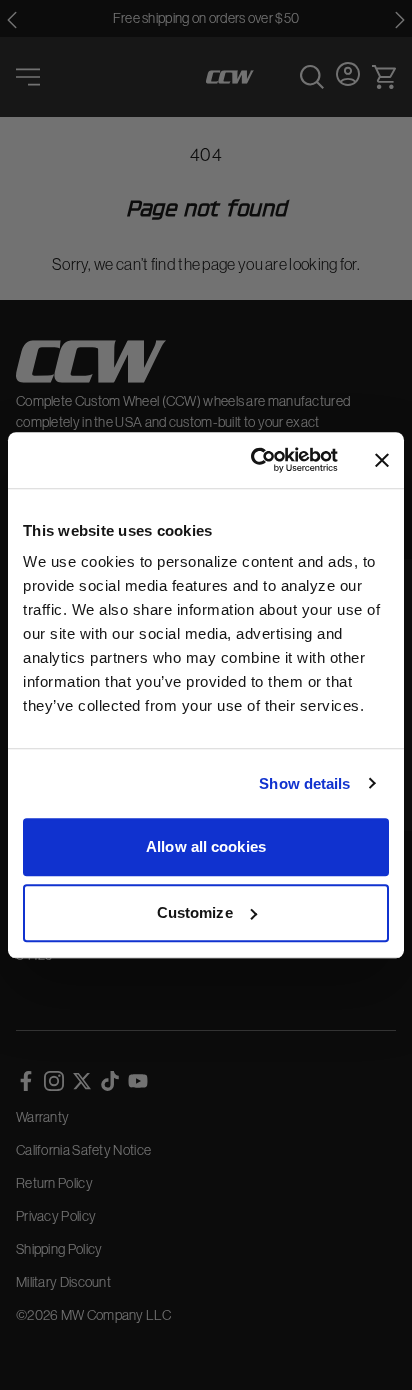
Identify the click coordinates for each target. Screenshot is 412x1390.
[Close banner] (382, 460)
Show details (304, 783)
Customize (195, 912)
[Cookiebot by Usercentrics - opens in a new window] (255, 460)
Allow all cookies (206, 846)
